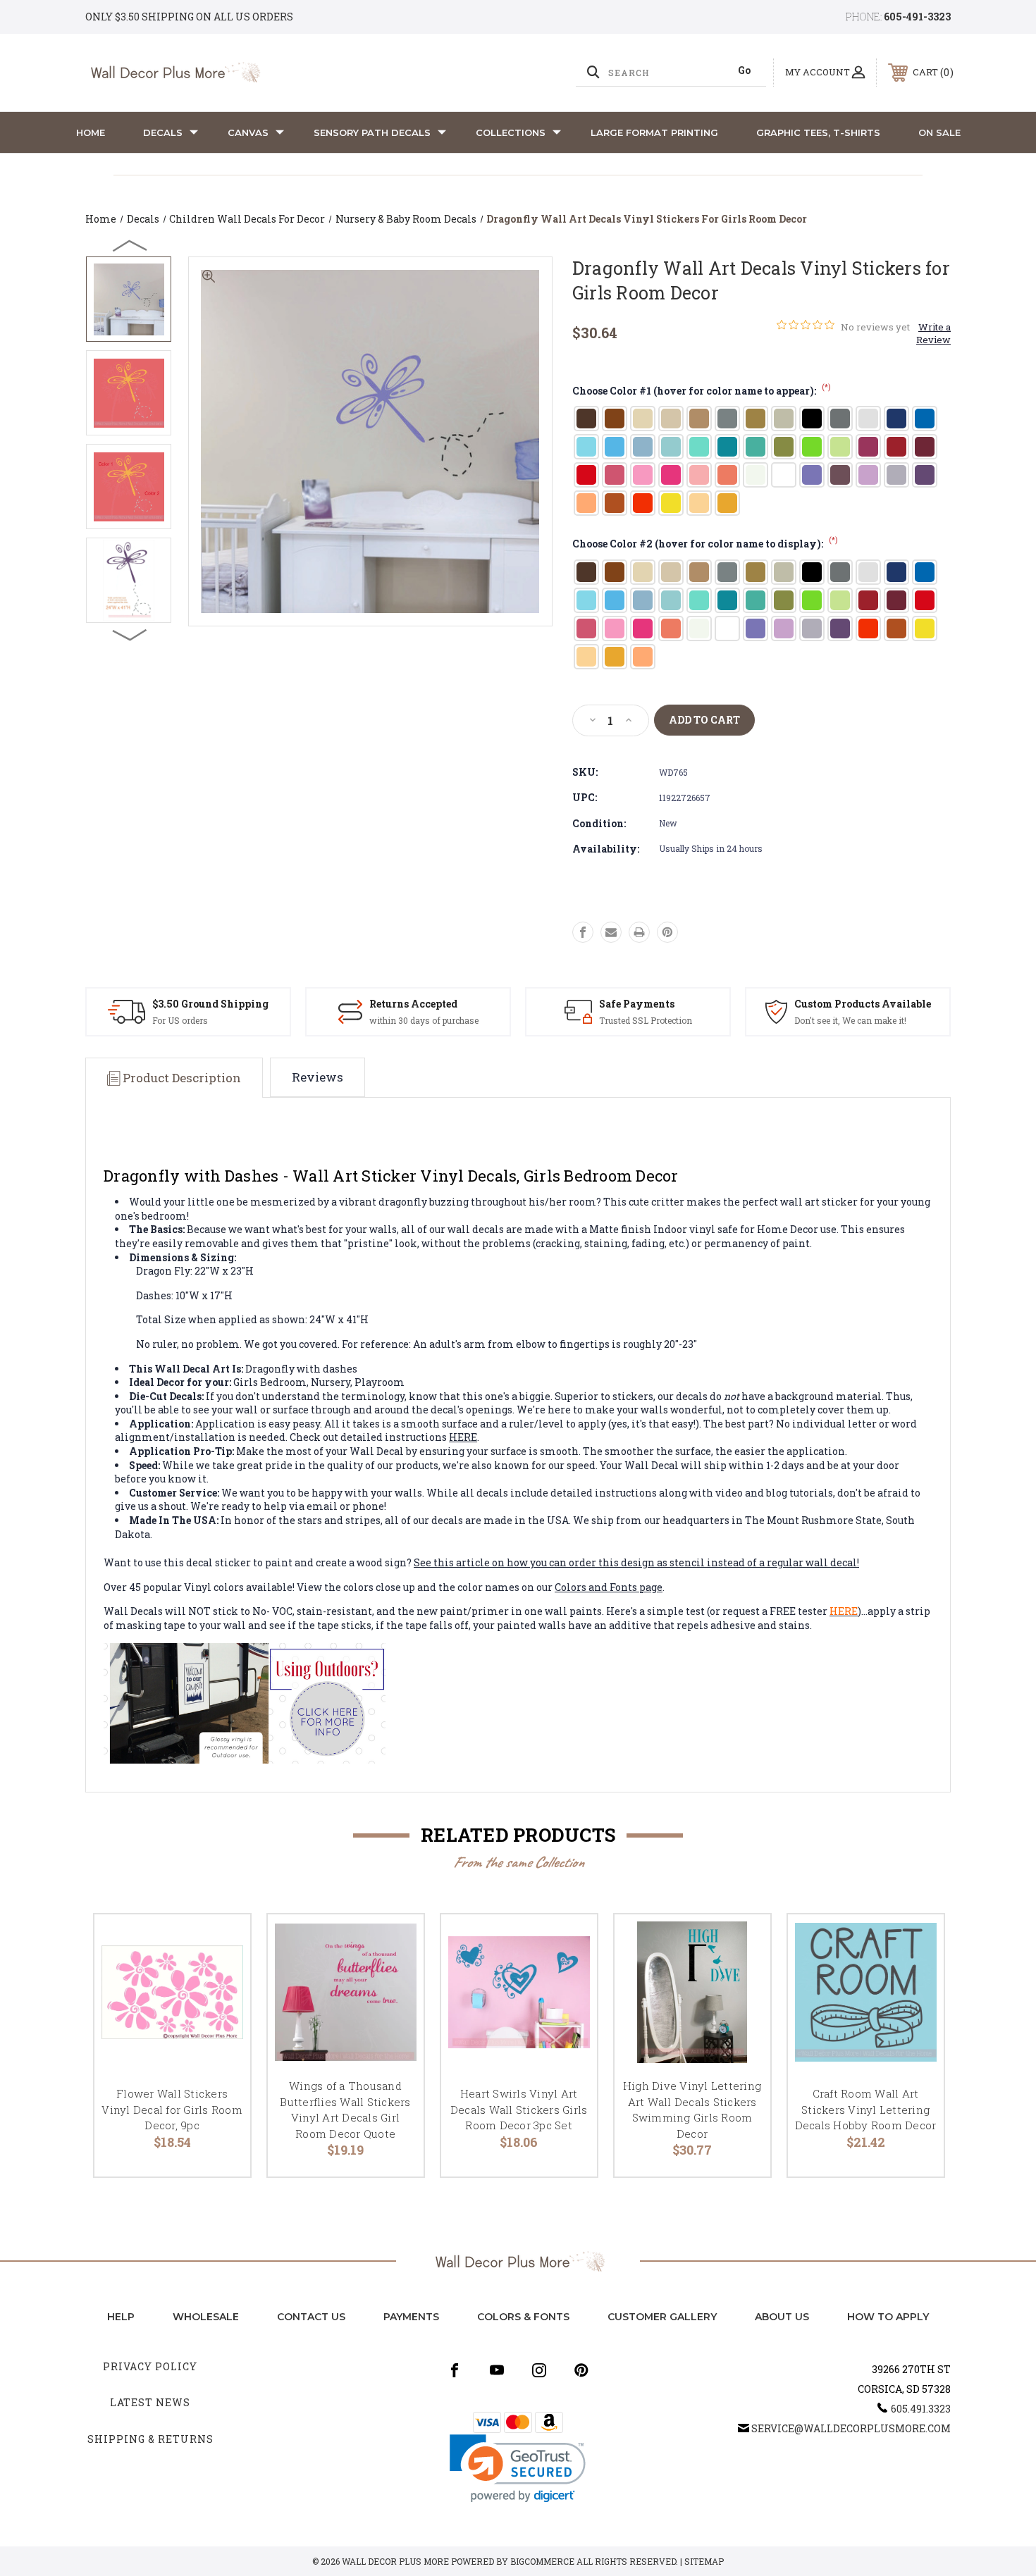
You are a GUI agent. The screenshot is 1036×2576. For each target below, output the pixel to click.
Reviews (317, 1077)
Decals (163, 132)
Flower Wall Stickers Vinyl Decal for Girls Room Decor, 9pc (172, 2109)
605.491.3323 (921, 2409)
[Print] (639, 932)
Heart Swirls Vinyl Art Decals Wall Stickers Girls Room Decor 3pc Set (519, 2109)
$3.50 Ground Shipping (210, 1004)
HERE (463, 1437)
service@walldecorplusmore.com (851, 2428)
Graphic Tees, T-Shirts (818, 132)
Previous (130, 245)
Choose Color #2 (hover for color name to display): (705, 544)
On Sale (939, 132)
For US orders (180, 1020)
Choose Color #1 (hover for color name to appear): (702, 391)
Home (91, 132)
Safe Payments (637, 1004)
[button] (518, 2469)
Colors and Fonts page (609, 1587)
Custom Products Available (863, 1004)
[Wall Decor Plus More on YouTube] (497, 2370)
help (121, 2317)
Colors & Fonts (523, 2317)
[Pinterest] (667, 932)
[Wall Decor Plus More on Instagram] (539, 2370)
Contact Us (311, 2317)
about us (782, 2317)
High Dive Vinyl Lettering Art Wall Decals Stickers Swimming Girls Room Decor (692, 2110)
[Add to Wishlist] (222, 1979)
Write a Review (933, 333)
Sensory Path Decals (372, 132)
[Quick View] (222, 1943)
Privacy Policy (150, 2366)
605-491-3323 (917, 17)
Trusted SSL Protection (646, 1020)
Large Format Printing (654, 132)
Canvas (248, 132)
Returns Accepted (413, 1004)
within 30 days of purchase (424, 1020)
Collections (511, 132)
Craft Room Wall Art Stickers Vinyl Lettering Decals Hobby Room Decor (866, 2109)
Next (130, 634)
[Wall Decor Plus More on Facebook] (455, 2370)
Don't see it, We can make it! (850, 1020)
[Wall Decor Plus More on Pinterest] (581, 2370)
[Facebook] (583, 932)
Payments (411, 2317)
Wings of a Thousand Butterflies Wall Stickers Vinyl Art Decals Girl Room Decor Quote (345, 2110)
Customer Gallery (662, 2317)
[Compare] (222, 2015)
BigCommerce (542, 2561)
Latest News (150, 2402)
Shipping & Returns (150, 2439)
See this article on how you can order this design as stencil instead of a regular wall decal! (636, 1562)
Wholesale (206, 2317)
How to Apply (888, 2317)
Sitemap (704, 2561)
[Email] (611, 932)
